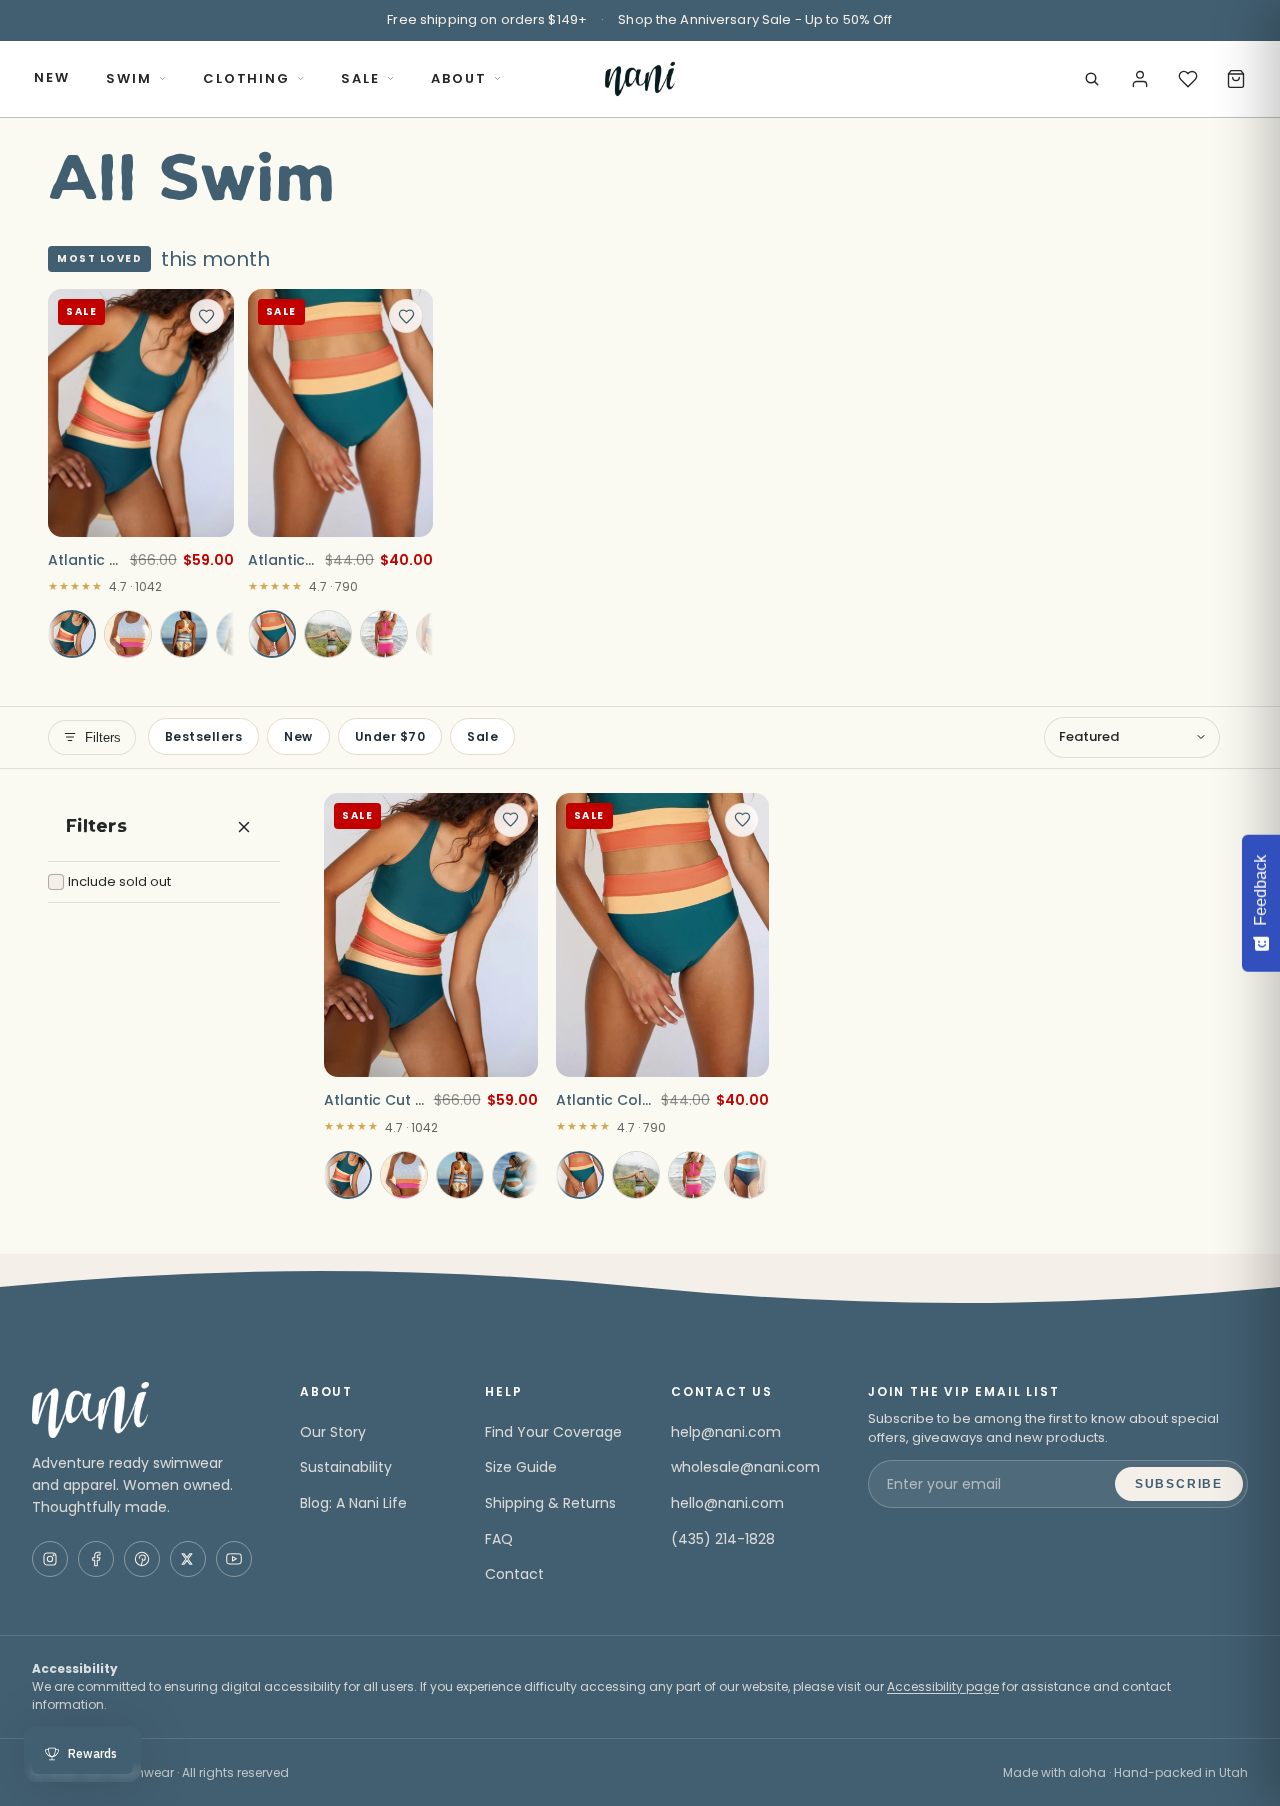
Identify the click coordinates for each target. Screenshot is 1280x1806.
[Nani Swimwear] (142, 1410)
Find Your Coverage (553, 1432)
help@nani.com (726, 1432)
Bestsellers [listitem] (203, 736)
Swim (129, 78)
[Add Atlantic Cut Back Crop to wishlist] (207, 316)
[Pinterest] (142, 1559)
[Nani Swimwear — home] (639, 79)
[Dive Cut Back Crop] (516, 1175)
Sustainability (346, 1467)
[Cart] (1236, 79)
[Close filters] (244, 827)
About (459, 78)
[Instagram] (50, 1559)
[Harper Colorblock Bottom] (384, 634)
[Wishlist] (1188, 79)
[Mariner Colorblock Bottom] (328, 634)
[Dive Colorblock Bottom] (748, 1175)
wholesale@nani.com (745, 1467)
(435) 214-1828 (723, 1539)
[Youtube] (234, 1559)
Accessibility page (943, 1686)
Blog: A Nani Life (353, 1503)
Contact (514, 1574)
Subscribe (1179, 1484)
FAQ (499, 1539)
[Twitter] (188, 1559)
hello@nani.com (727, 1503)
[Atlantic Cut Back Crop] (72, 634)
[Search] (1092, 79)
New (52, 77)
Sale (360, 78)
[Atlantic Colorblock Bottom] (272, 634)
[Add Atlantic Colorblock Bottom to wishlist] (406, 316)
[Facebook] (96, 1559)
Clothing (247, 78)
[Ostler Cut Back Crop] (128, 634)
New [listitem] (298, 736)
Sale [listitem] (482, 736)
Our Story (333, 1432)
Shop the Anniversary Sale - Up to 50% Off (755, 19)
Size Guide (521, 1467)
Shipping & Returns (550, 1503)
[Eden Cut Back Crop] (184, 634)
